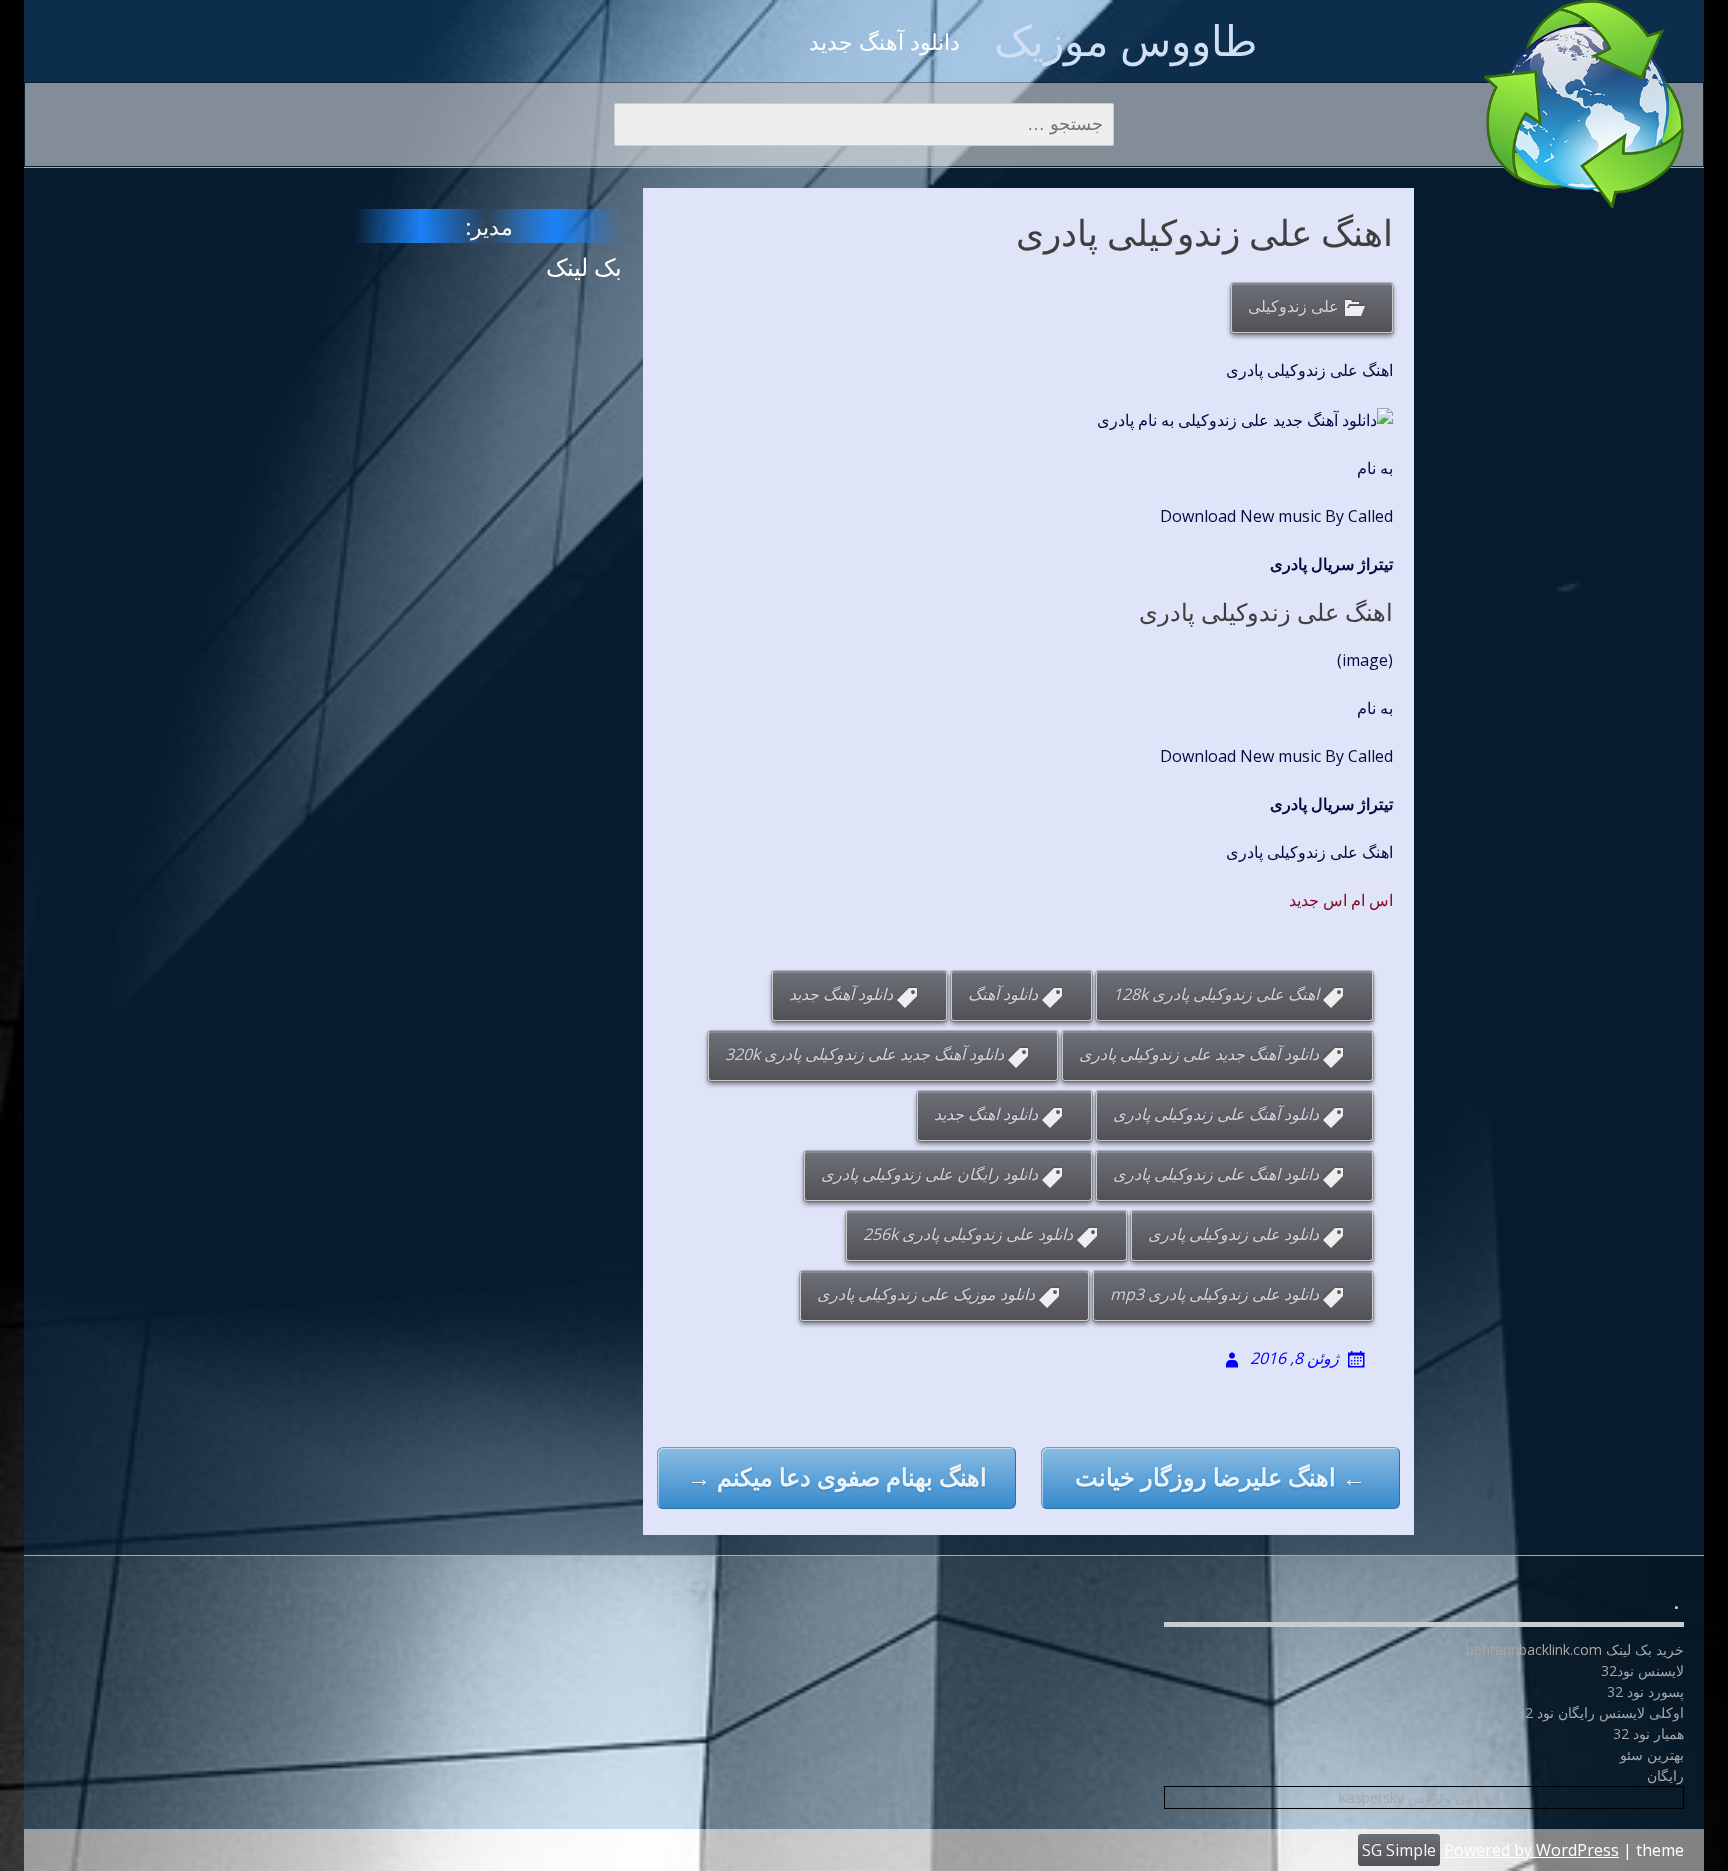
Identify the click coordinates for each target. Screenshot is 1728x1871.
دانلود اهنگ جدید (986, 1114)
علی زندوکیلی (1293, 307)
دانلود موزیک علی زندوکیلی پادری (926, 1294)
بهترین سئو (1652, 1754)
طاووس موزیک (1125, 39)
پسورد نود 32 (1645, 1691)
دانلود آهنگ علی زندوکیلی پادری (1216, 1114)
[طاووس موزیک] (1584, 104)
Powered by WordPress (1531, 1850)
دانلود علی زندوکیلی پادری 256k (968, 1234)
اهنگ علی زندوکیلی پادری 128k (1216, 994)
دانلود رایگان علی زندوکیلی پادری (929, 1174)
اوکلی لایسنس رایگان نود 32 (1600, 1712)
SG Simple (1399, 1850)
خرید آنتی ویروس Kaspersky (1424, 1797)
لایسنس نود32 (1642, 1670)
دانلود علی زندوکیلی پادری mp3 (1214, 1294)
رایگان (1665, 1775)
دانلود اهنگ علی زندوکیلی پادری (1216, 1174)
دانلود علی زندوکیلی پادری (1233, 1234)
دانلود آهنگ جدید (841, 994)
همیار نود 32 (1648, 1733)
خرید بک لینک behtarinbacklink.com (1575, 1649)
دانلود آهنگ (1003, 994)
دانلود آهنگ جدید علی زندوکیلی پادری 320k (864, 1054)
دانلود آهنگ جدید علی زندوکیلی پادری (1199, 1054)
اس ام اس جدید (1341, 900)
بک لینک (584, 266)
